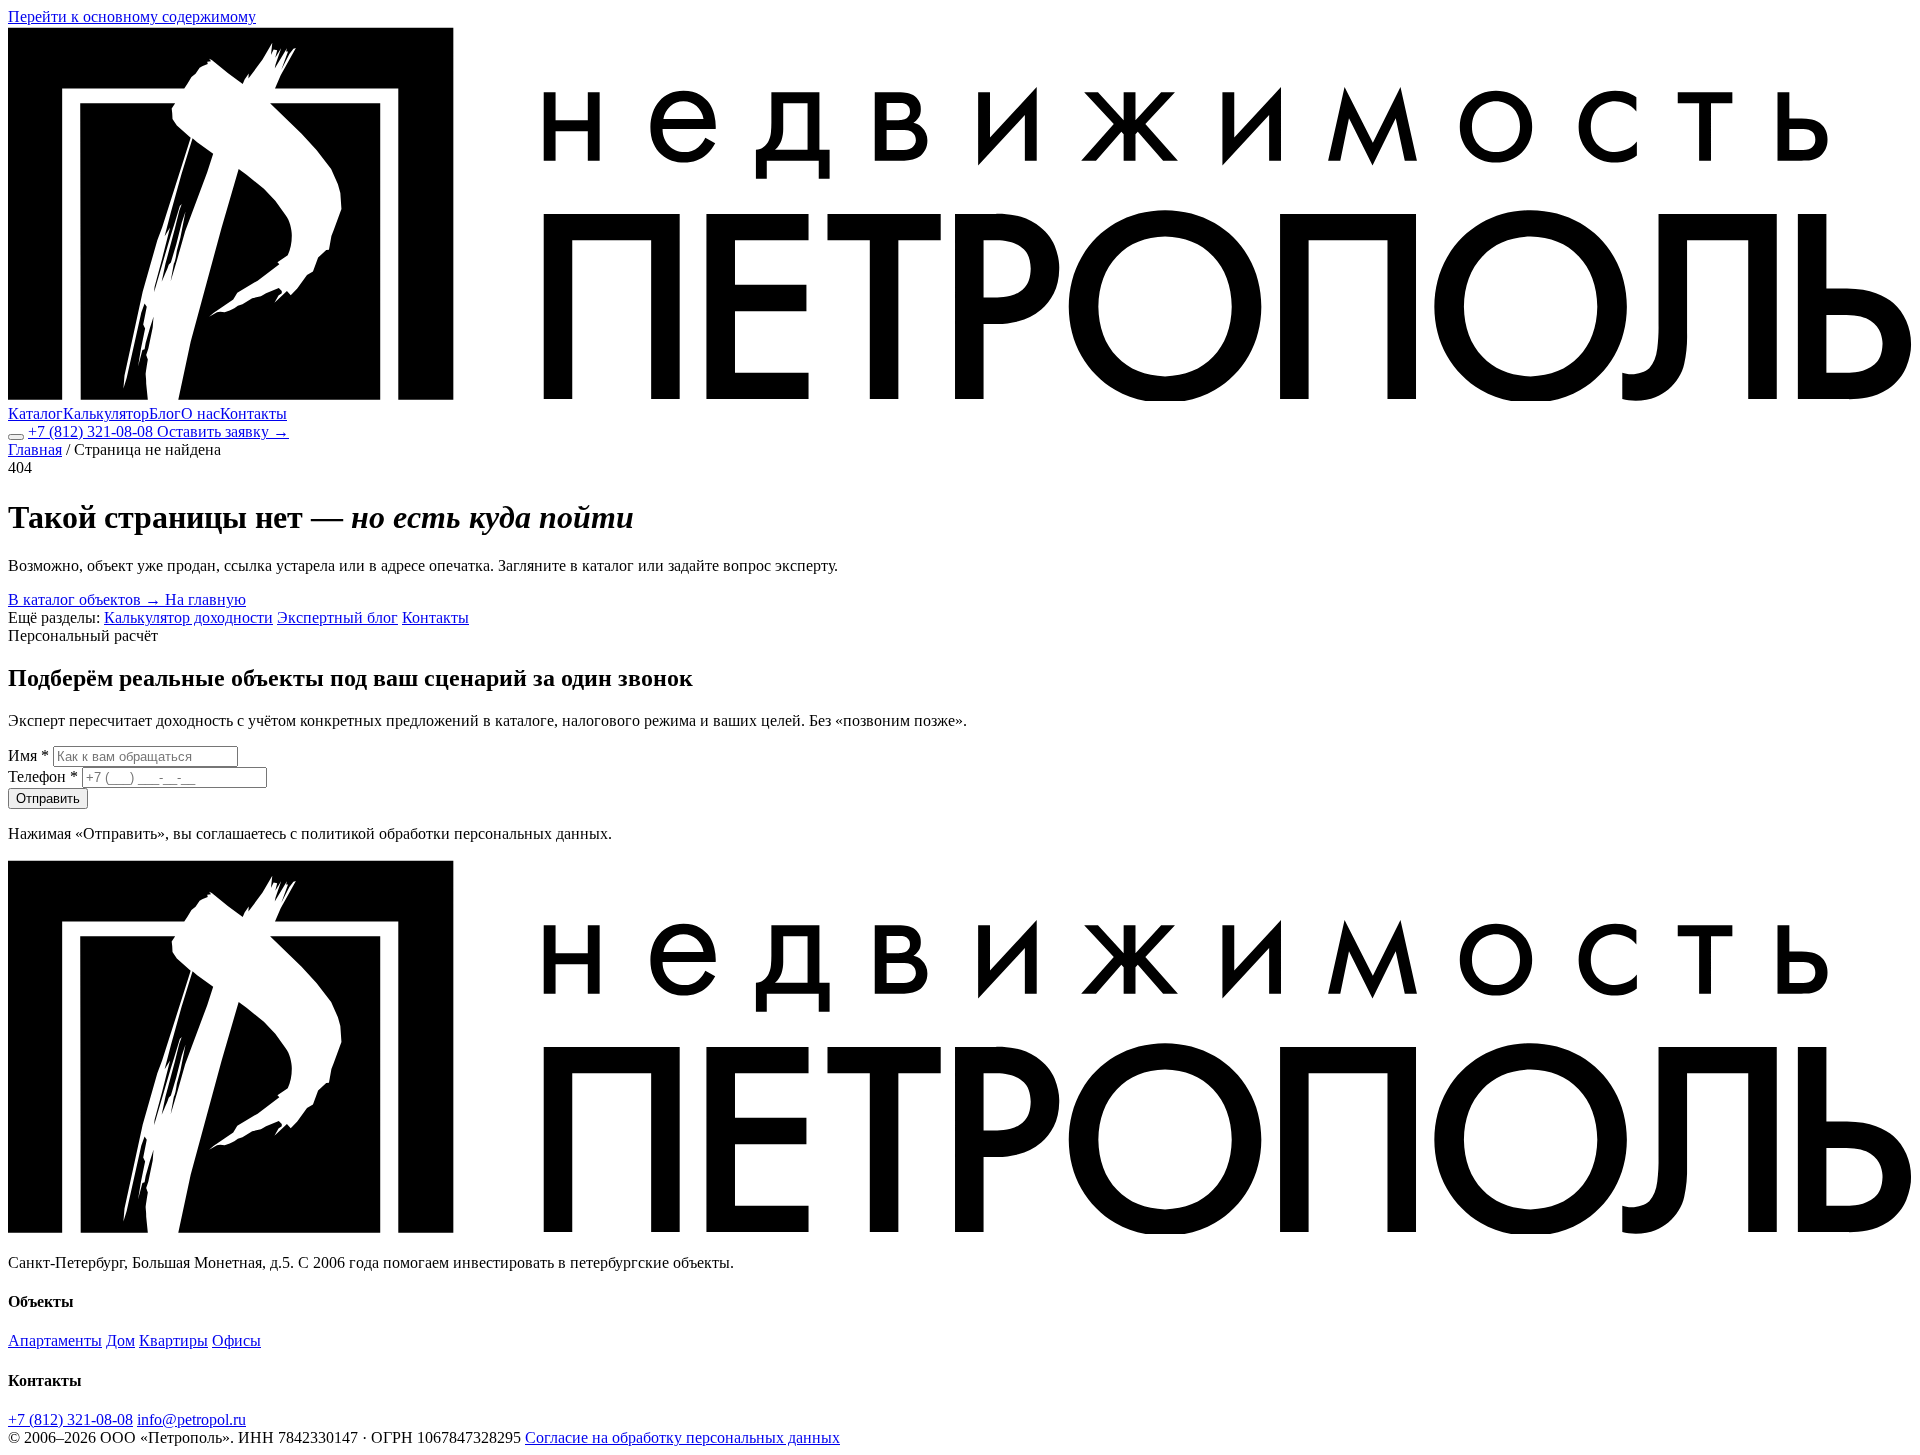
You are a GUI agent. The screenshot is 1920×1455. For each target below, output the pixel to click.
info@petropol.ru (191, 1419)
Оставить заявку (223, 431)
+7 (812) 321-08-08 (92, 431)
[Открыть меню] (16, 437)
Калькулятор (106, 413)
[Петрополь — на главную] (960, 395)
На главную (205, 599)
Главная (35, 449)
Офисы (236, 1340)
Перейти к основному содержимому (132, 16)
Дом (120, 1340)
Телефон (43, 776)
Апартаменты (55, 1340)
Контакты (253, 413)
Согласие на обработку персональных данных (682, 1437)
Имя (28, 755)
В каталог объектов (84, 599)
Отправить (48, 798)
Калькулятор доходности (188, 617)
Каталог (35, 413)
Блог (165, 413)
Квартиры (173, 1340)
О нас (200, 413)
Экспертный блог (337, 617)
